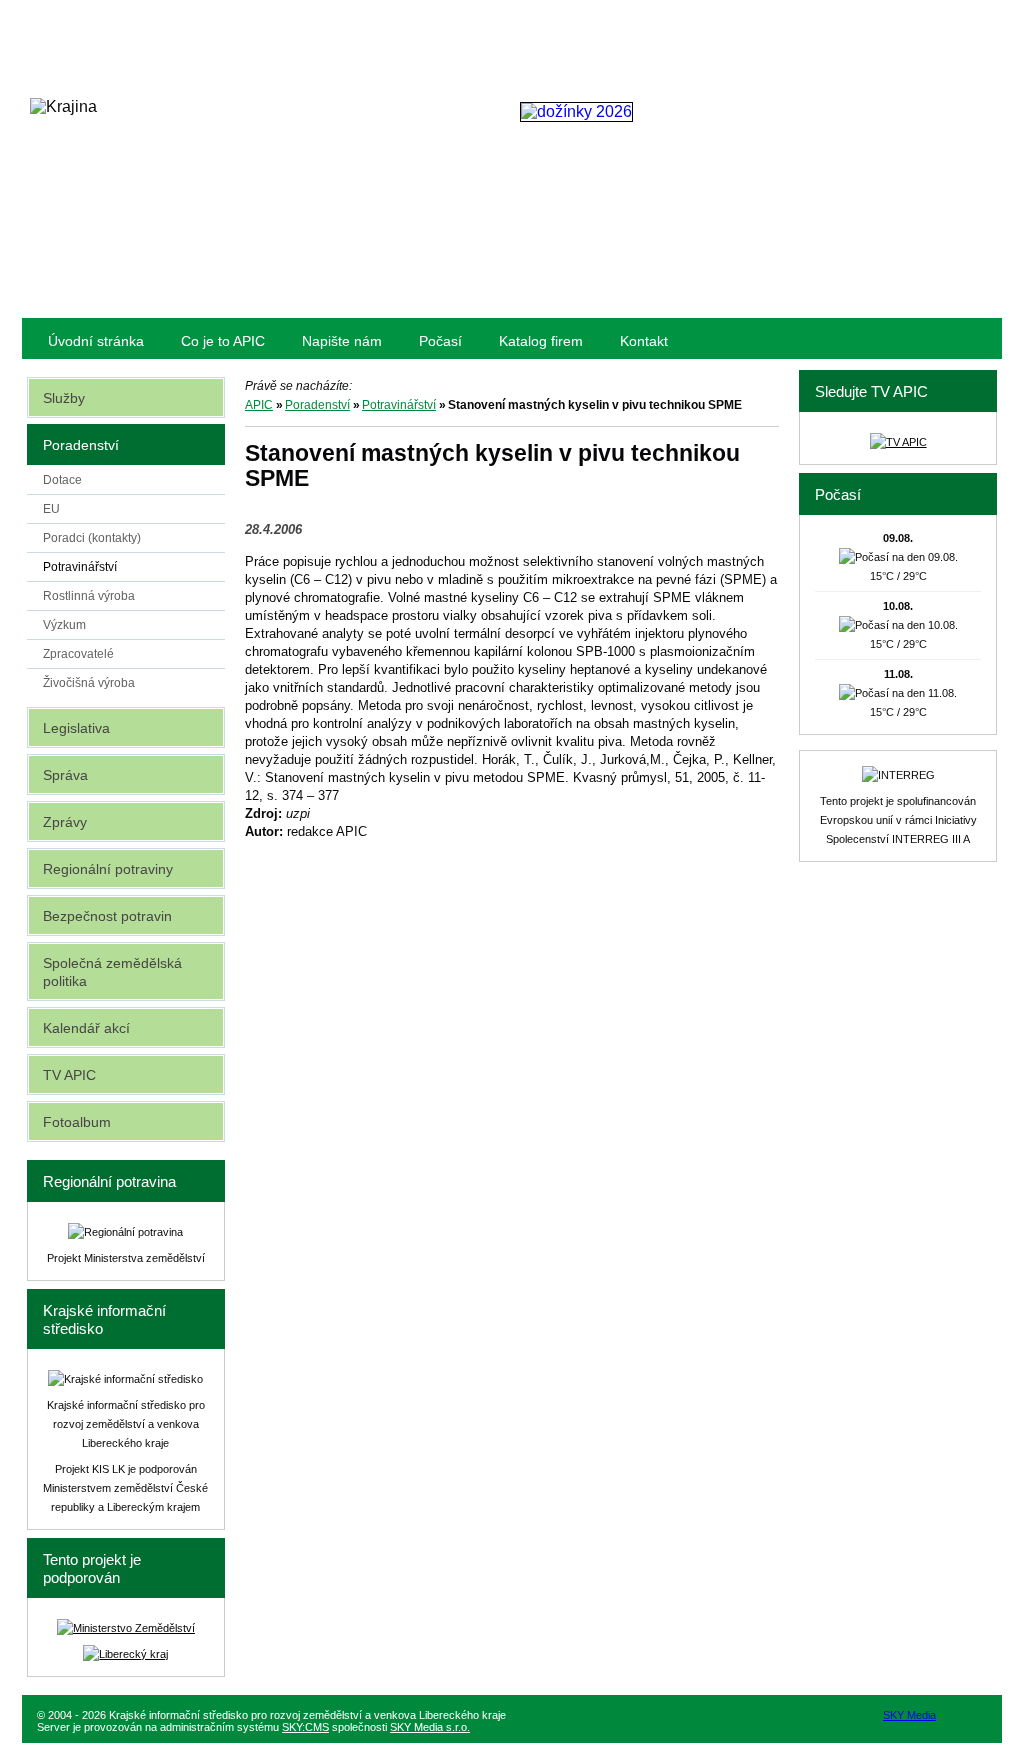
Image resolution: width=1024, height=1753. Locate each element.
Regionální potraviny (108, 869)
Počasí (440, 341)
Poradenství (317, 405)
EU (51, 509)
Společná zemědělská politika (112, 972)
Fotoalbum (77, 1122)
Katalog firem (541, 341)
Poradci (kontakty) (92, 538)
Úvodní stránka (96, 341)
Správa (65, 775)
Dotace (62, 480)
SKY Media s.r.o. (430, 1727)
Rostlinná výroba (89, 596)
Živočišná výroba (89, 683)
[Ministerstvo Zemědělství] (126, 1628)
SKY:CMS (305, 1727)
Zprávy (65, 822)
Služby (64, 398)
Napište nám (342, 341)
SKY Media (909, 1715)
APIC (259, 405)
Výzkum (64, 625)
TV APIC (69, 1075)
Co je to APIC (223, 341)
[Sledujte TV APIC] (898, 442)
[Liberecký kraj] (125, 1654)
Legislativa (76, 728)
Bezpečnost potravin (107, 916)
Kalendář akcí (86, 1028)
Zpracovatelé (78, 654)
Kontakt (644, 341)
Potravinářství (399, 405)
